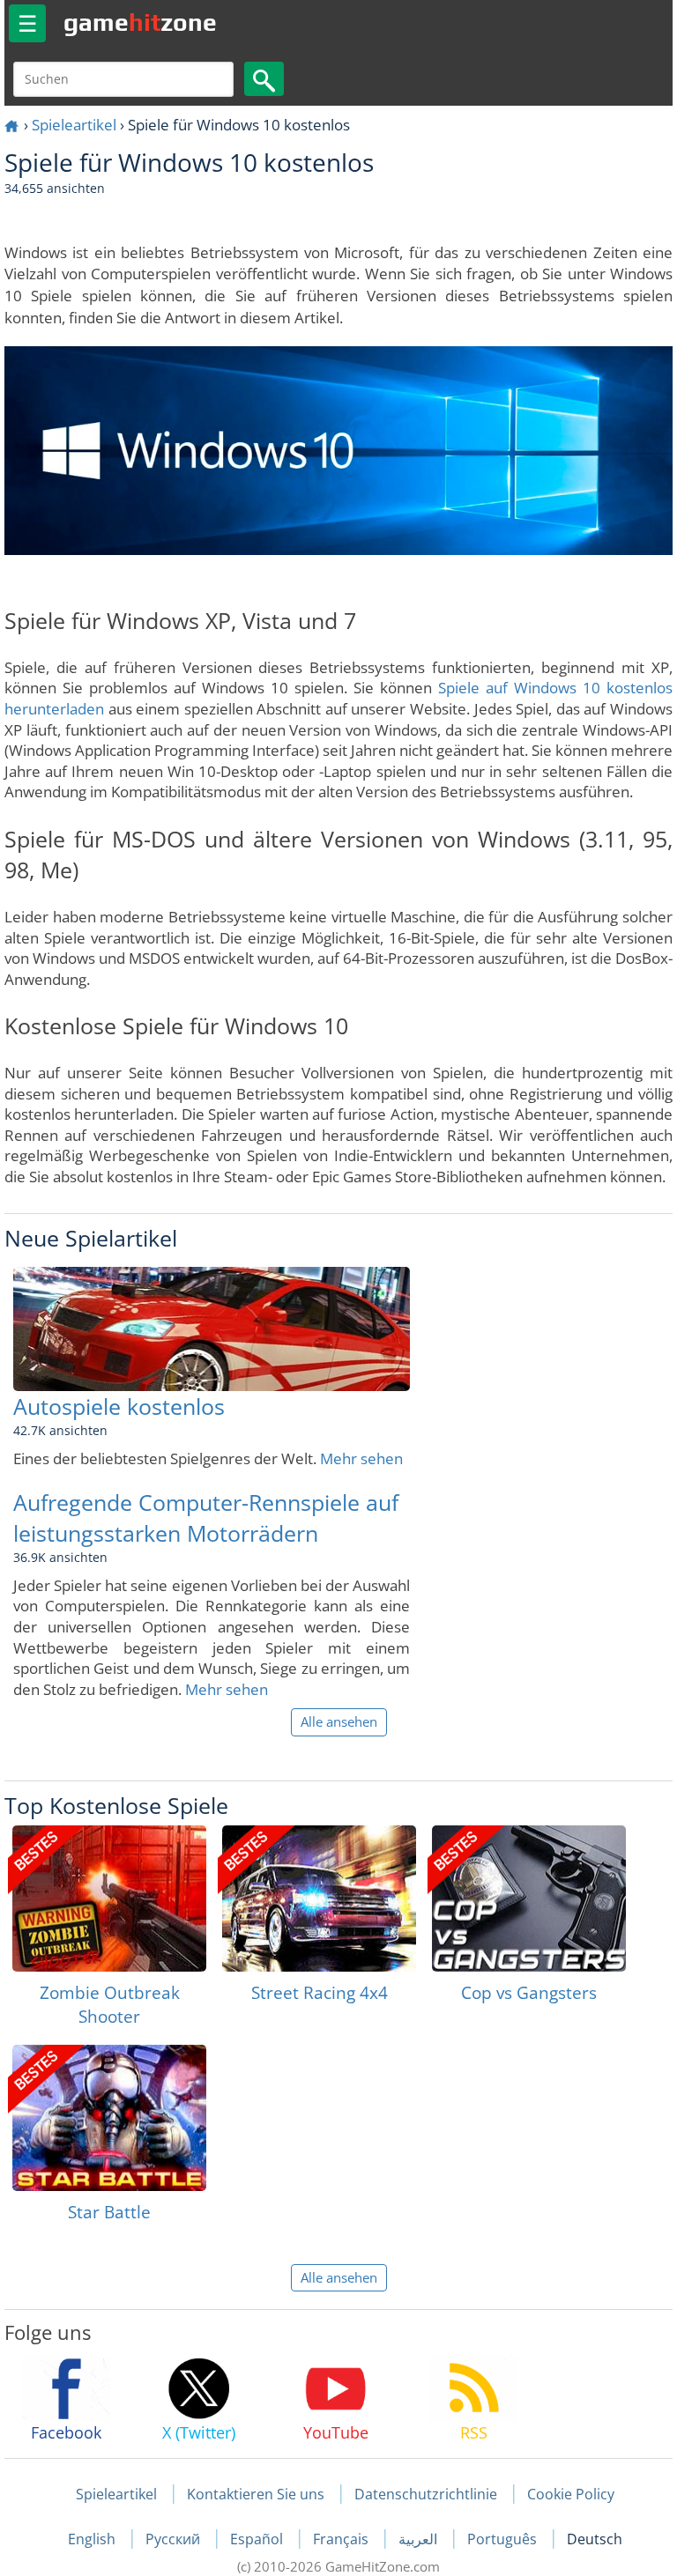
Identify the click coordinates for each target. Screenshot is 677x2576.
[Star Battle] (109, 2118)
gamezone (140, 22)
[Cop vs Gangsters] (529, 1899)
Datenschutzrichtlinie (426, 2494)
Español (258, 2539)
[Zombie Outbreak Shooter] (109, 1899)
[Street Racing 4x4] (319, 1899)
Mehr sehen (361, 1458)
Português (504, 2539)
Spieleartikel (74, 125)
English (93, 2539)
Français (342, 2539)
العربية (420, 2539)
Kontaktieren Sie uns (256, 2494)
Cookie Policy (571, 2494)
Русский (175, 2539)
